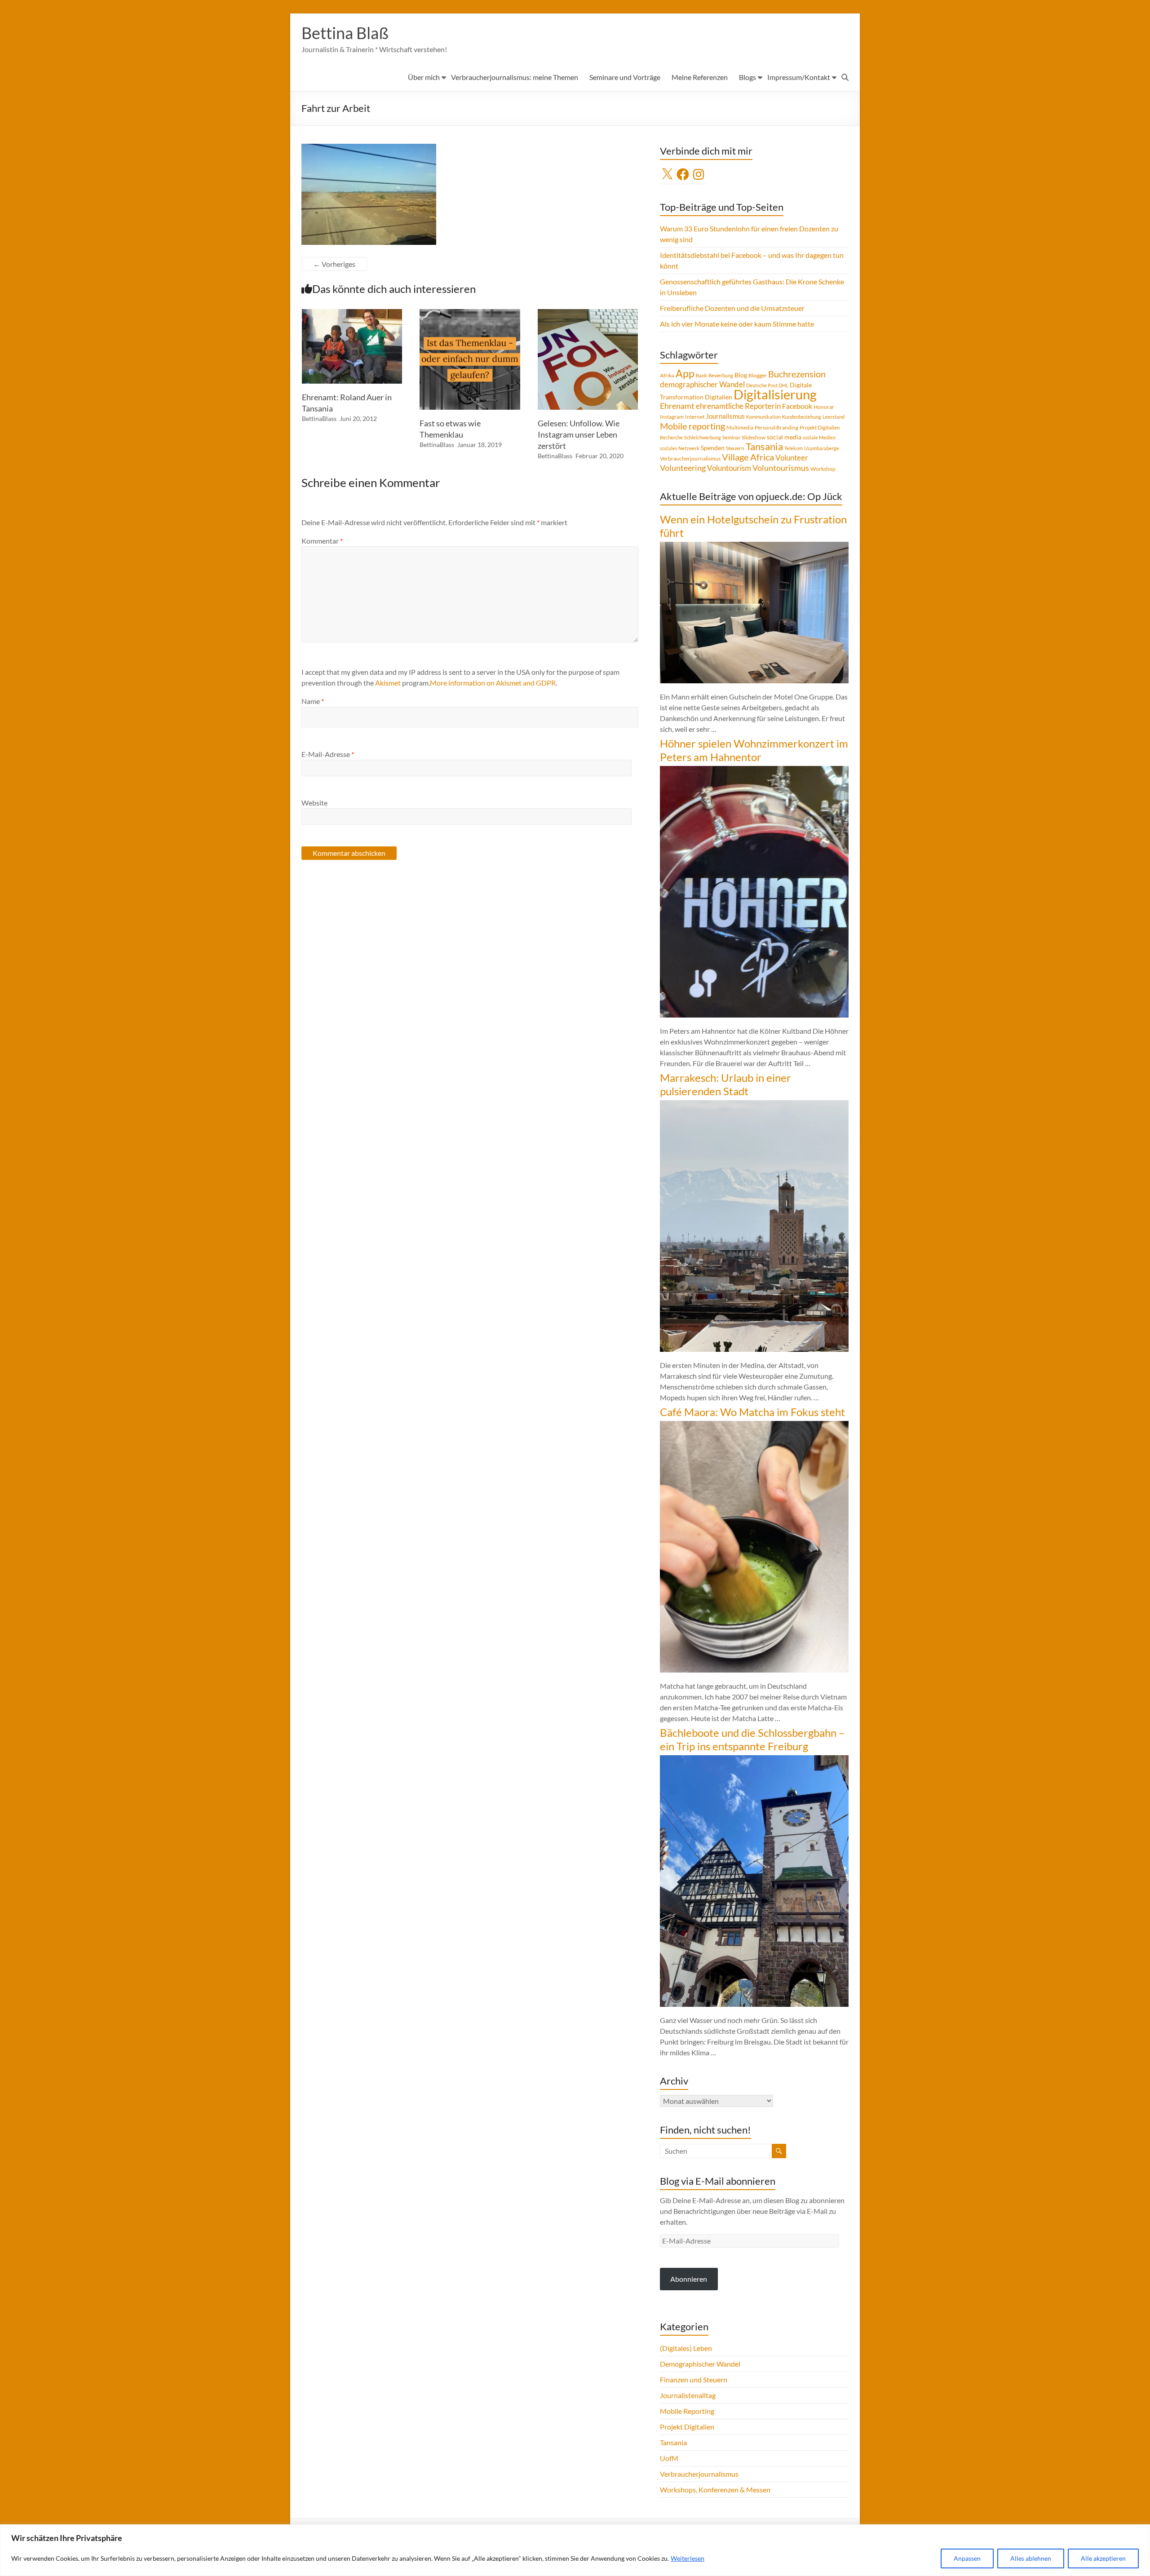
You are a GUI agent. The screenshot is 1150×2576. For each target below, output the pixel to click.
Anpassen (967, 2558)
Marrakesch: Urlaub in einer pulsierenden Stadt (725, 1084)
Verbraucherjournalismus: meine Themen (515, 77)
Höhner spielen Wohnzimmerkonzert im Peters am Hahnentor (754, 750)
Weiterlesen (688, 2558)
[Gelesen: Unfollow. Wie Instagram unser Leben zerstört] (588, 313)
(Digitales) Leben (686, 2348)
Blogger (758, 375)
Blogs (747, 77)
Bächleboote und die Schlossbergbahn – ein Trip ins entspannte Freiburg (752, 1739)
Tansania (764, 447)
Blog (741, 375)
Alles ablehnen (1031, 2558)
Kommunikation (763, 417)
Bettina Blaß (345, 33)
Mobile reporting (692, 426)
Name (313, 701)
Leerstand (834, 417)
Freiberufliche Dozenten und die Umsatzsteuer (732, 308)
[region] (575, 2550)
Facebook (797, 406)
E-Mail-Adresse (328, 754)
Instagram (672, 417)
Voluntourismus (781, 468)
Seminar (731, 437)
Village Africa (748, 457)
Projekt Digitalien (820, 427)
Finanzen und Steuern (694, 2379)
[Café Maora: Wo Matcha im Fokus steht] (754, 1425)
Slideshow (754, 437)
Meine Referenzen (700, 77)
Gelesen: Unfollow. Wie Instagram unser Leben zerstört (579, 434)
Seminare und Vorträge (625, 77)
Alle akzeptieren (1103, 2558)
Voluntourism (729, 468)
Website (314, 803)
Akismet (388, 683)
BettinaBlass (319, 418)
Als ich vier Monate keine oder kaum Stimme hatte (737, 324)
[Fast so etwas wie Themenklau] (470, 313)
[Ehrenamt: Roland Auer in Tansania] (352, 313)
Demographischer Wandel (700, 2364)
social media (784, 437)
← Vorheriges (334, 264)
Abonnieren (689, 2279)
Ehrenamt (677, 406)
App (685, 373)
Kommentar (322, 541)
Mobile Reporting (687, 2411)
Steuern (735, 448)
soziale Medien (819, 437)
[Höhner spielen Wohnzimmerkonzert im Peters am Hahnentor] (754, 770)
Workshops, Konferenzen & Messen (715, 2490)
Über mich (424, 77)
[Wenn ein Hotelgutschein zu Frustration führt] (754, 546)
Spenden (713, 448)
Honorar (824, 407)
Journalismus (725, 416)
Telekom (794, 448)
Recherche (671, 437)
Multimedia (740, 427)
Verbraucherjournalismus (690, 458)
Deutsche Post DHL (767, 385)
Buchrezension (797, 374)
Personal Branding (776, 427)
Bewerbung (721, 375)
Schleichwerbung (703, 437)
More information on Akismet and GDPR (493, 683)
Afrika (667, 375)
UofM (669, 2458)
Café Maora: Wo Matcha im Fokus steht (752, 1412)
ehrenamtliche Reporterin (738, 406)
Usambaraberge (822, 448)
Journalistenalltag (688, 2395)
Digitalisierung (775, 394)
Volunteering (683, 468)
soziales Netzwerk (680, 448)
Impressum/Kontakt (799, 77)
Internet (695, 417)
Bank (701, 375)
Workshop (823, 469)
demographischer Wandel (702, 384)
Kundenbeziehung (802, 417)
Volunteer (792, 458)
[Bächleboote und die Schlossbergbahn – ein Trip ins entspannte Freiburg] (754, 1759)
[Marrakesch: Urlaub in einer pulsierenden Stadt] (754, 1104)
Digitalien (719, 397)
